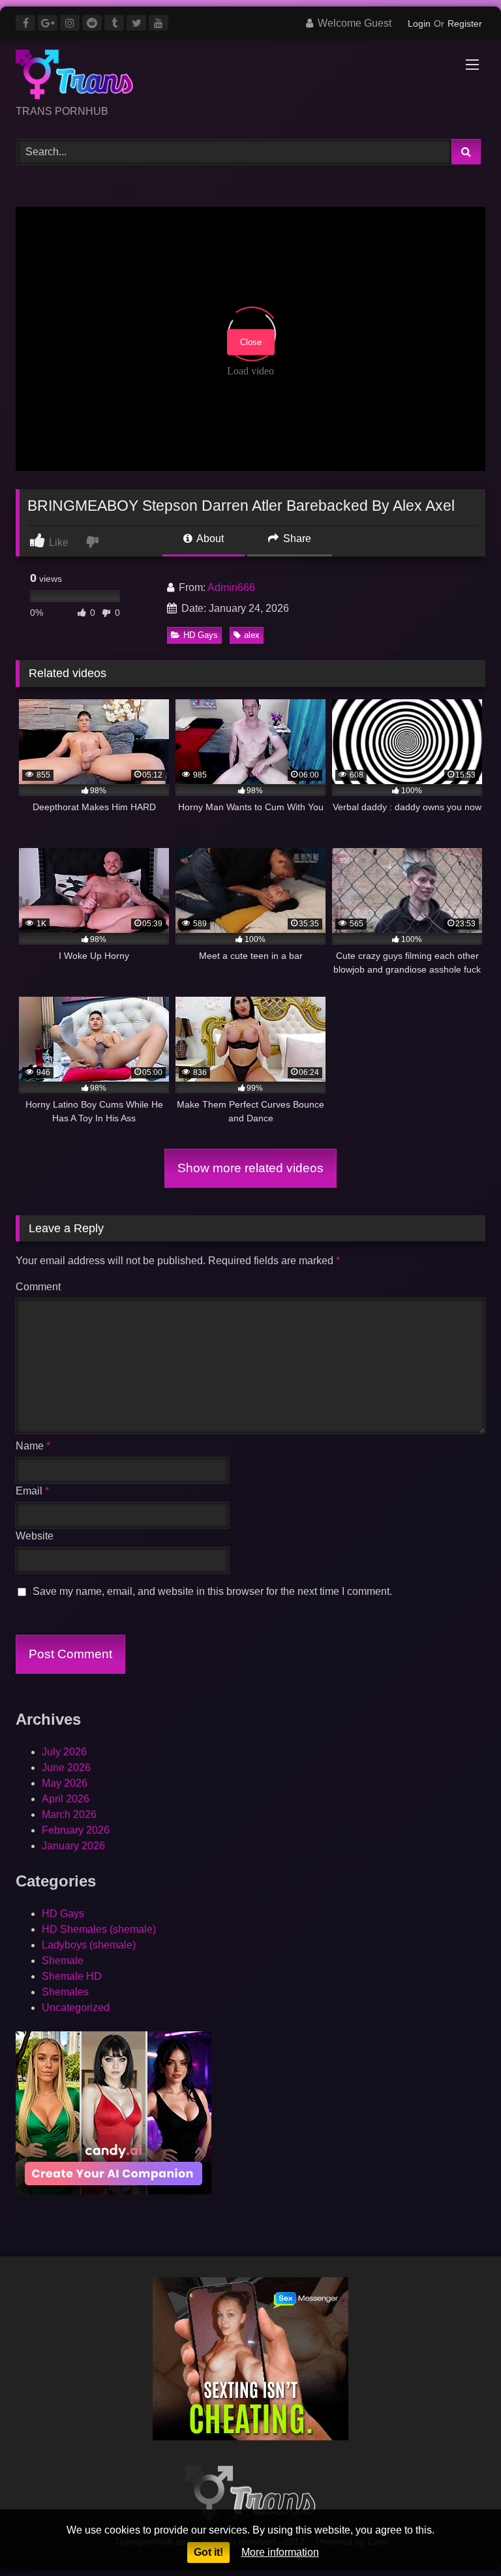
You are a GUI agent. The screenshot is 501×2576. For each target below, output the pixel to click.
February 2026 (76, 1830)
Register (465, 23)
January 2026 (73, 1846)
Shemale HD (72, 1976)
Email (32, 1491)
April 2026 (66, 1799)
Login (419, 23)
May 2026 (65, 1783)
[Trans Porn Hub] (250, 77)
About (209, 538)
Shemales (65, 1992)
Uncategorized (76, 2008)
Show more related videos (250, 1168)
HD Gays (201, 635)
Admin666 (231, 587)
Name (33, 1446)
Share (296, 538)
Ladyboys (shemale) (89, 1945)
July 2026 (64, 1752)
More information (280, 2552)
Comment (38, 1287)
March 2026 (69, 1814)
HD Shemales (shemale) (99, 1929)
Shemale (63, 1961)
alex (252, 635)
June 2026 (66, 1767)
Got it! (208, 2552)
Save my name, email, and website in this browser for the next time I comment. (212, 1591)
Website (35, 1536)
